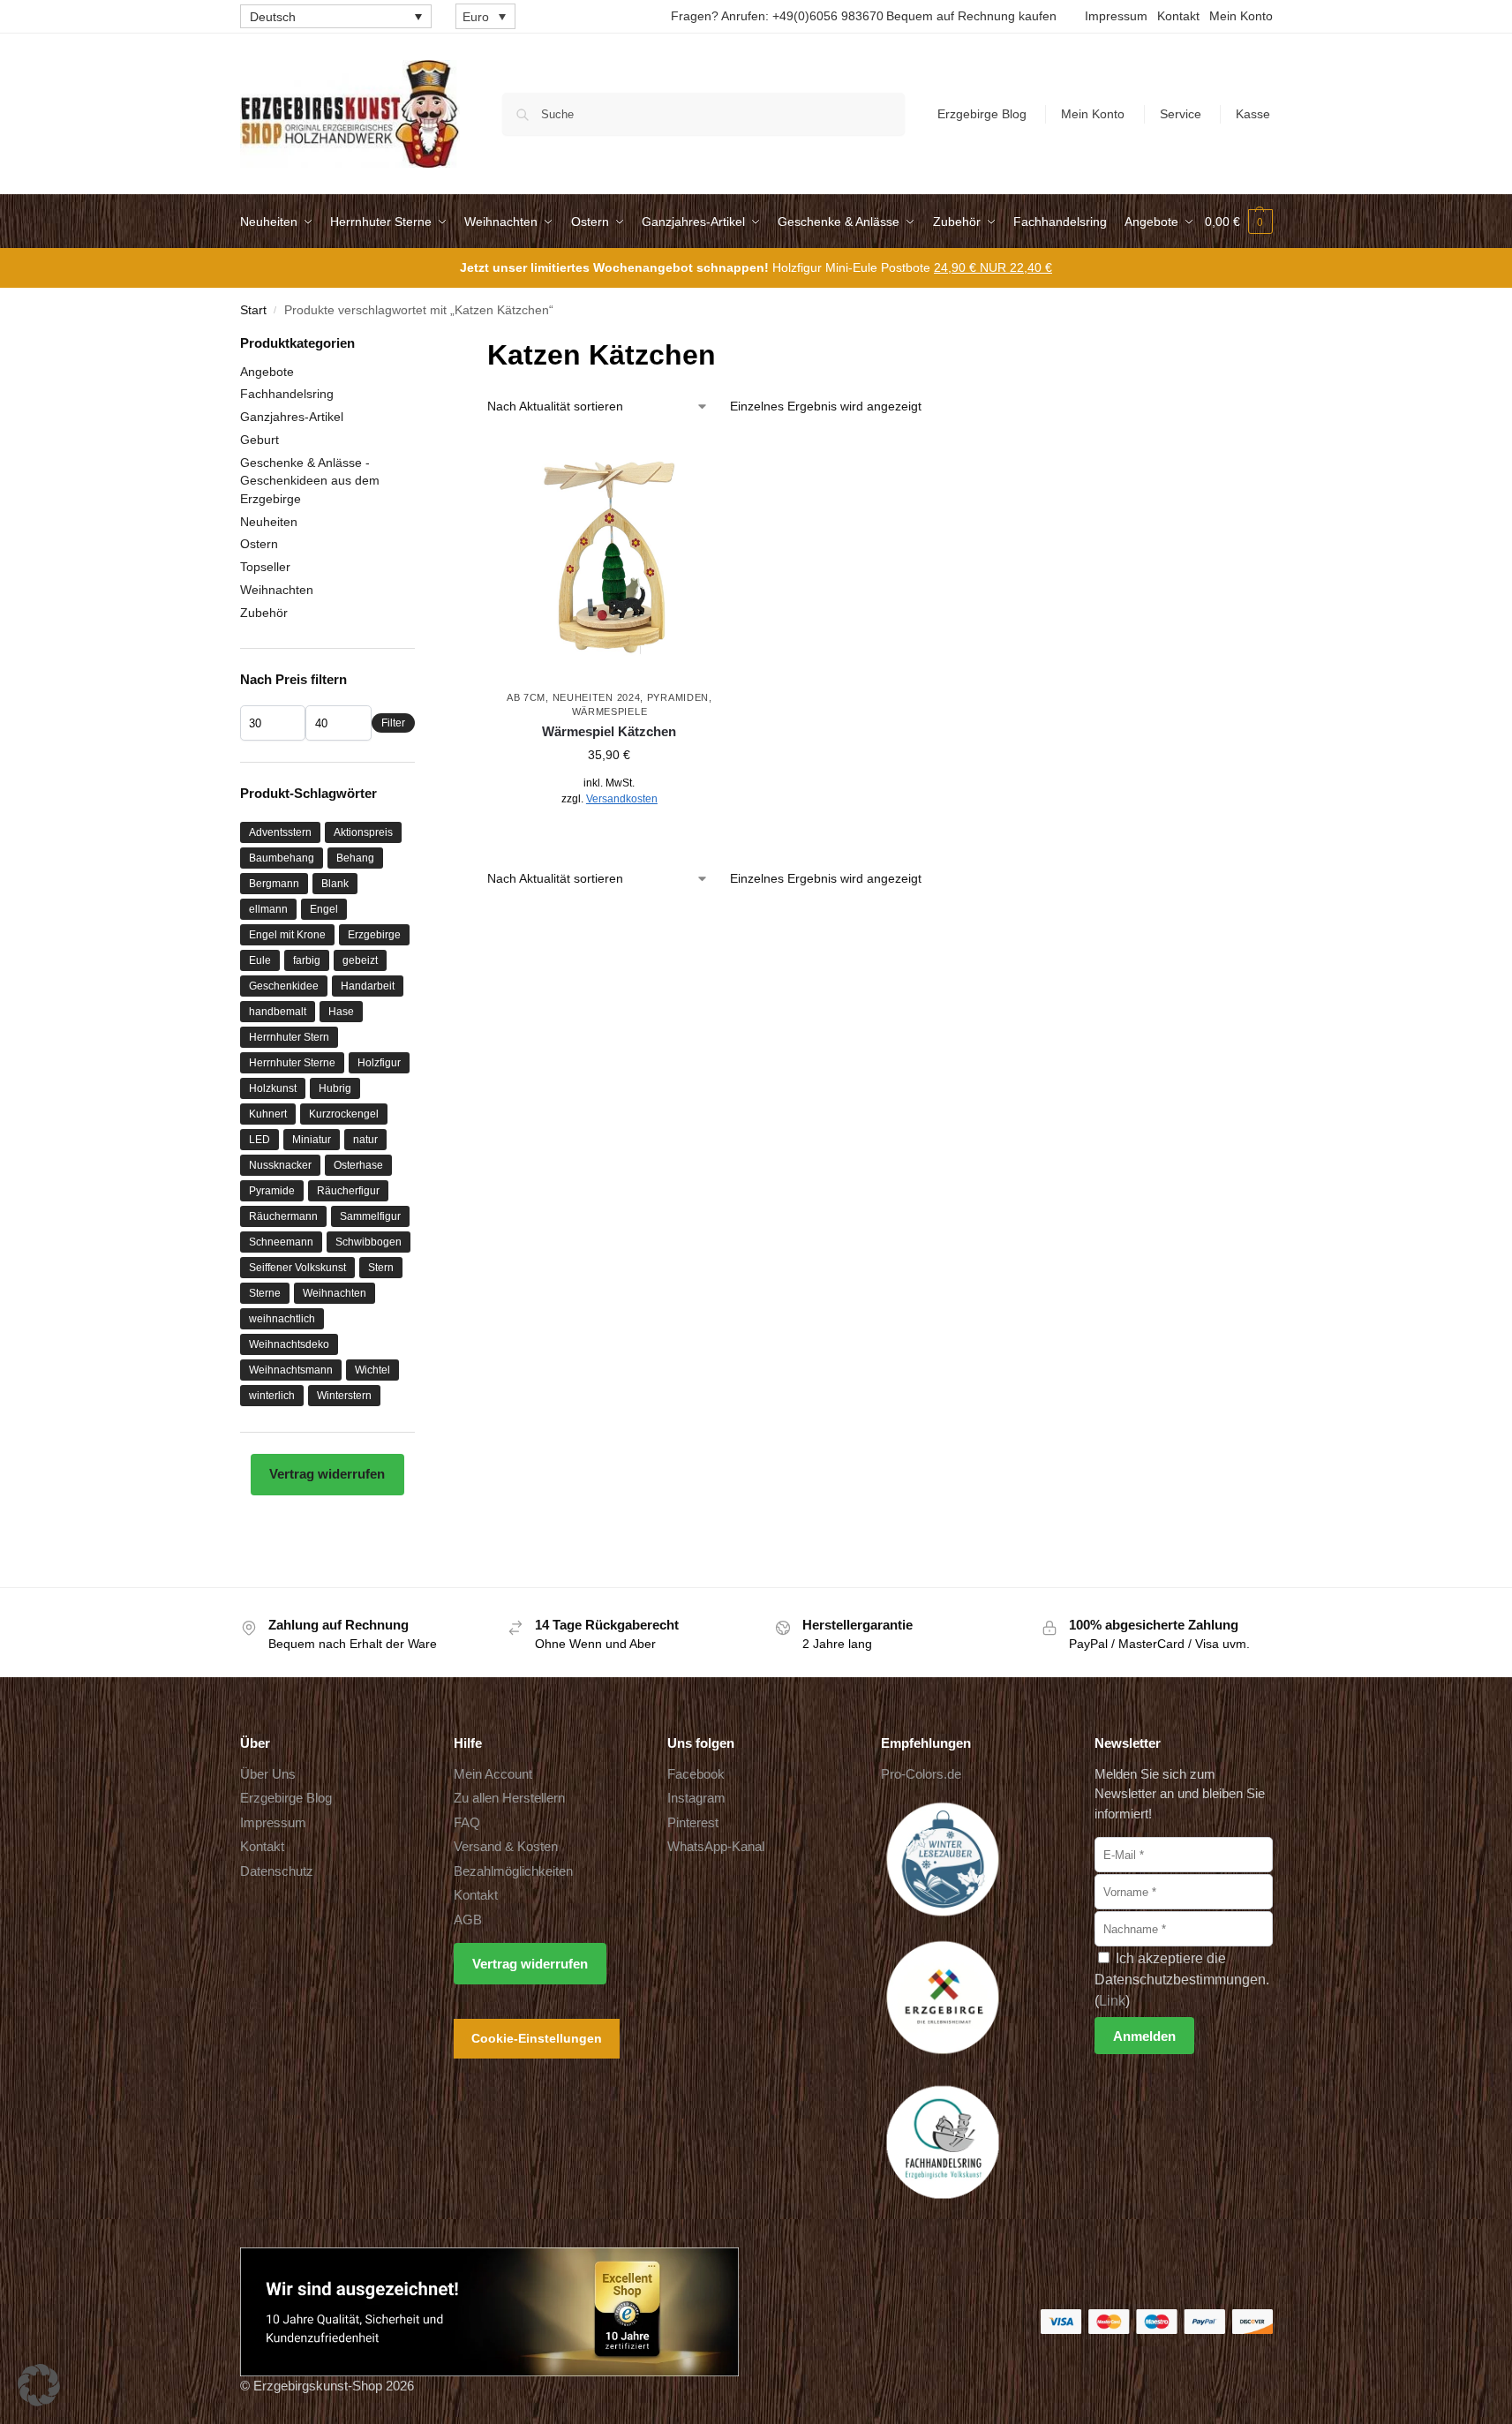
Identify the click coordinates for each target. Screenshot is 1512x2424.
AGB (468, 1920)
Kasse (1253, 114)
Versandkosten (622, 799)
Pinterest (693, 1822)
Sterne (265, 1293)
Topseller (265, 567)
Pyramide (272, 1191)
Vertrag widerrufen (327, 1474)
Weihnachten (277, 590)
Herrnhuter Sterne (292, 1063)
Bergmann (274, 884)
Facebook (696, 1774)
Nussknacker (280, 1165)
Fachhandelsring (287, 394)
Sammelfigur (370, 1216)
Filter (393, 723)
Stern (381, 1268)
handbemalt (278, 1012)
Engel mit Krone (287, 935)
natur (365, 1140)
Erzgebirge (374, 935)
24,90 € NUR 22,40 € (993, 267)
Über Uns (268, 1774)
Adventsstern (280, 832)
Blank (335, 884)
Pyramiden (678, 697)
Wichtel (372, 1370)
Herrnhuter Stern (289, 1037)
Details (609, 838)
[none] (336, 16)
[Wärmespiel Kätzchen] (609, 559)
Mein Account (493, 1774)
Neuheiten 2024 (597, 697)
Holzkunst (273, 1088)
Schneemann (281, 1242)
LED (260, 1140)
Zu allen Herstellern (509, 1798)
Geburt (260, 440)
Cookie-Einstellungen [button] (537, 2038)
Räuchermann (283, 1216)
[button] (1239, 222)
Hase (341, 1012)
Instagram (696, 1798)
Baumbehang (282, 858)
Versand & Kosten (506, 1846)
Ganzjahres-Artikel (292, 417)
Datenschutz (277, 1871)
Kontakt (1178, 16)
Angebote (267, 372)
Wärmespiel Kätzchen (609, 731)
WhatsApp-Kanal (716, 1846)
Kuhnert (268, 1114)
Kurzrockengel (344, 1114)
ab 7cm (526, 697)
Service (1181, 114)
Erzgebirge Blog (982, 114)
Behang (355, 858)
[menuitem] (336, 16)
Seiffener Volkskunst (297, 1268)
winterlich (272, 1396)
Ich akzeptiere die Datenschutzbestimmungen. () (1182, 1980)
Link (1112, 2001)
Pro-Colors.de (921, 1774)
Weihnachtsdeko (289, 1344)
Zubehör (264, 613)
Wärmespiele (610, 711)
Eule (260, 960)
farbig (307, 960)
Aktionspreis (363, 832)
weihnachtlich (282, 1319)
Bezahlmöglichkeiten (513, 1871)
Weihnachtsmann (291, 1370)
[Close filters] (420, 345)
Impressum (1116, 16)
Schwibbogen (369, 1242)
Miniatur (312, 1140)
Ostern (259, 544)
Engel (324, 909)
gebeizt (360, 960)
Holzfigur (379, 1063)
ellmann (268, 909)
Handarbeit (368, 986)
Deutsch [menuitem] (273, 17)
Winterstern (344, 1396)
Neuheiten (269, 522)
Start (253, 310)
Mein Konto (1241, 16)
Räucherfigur (348, 1191)
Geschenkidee (284, 986)
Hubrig (335, 1088)
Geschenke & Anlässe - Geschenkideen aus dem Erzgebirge (310, 481)
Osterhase (358, 1165)
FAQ (467, 1822)
